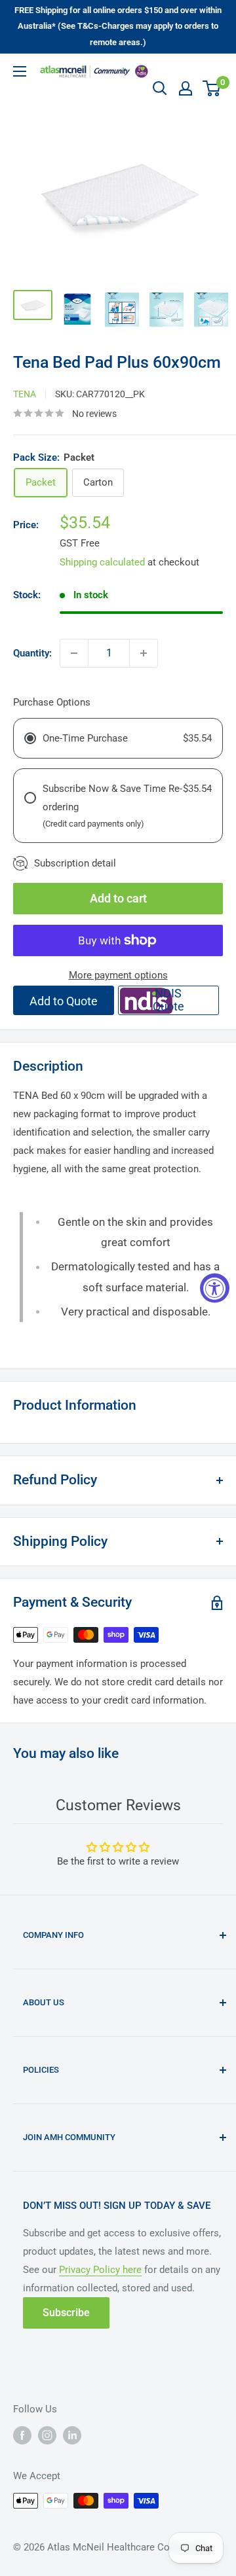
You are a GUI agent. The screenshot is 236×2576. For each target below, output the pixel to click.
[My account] (186, 88)
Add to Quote (64, 1001)
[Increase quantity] (144, 653)
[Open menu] (20, 71)
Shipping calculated (102, 562)
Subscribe (66, 2313)
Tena (25, 394)
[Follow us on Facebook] (22, 2435)
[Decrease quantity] (74, 653)
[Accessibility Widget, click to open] (215, 1288)
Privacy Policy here (100, 2270)
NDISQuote (168, 1000)
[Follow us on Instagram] (47, 2435)
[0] (212, 88)
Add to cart (118, 898)
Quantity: (32, 653)
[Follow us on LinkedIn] (72, 2435)
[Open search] (160, 88)
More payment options (118, 975)
